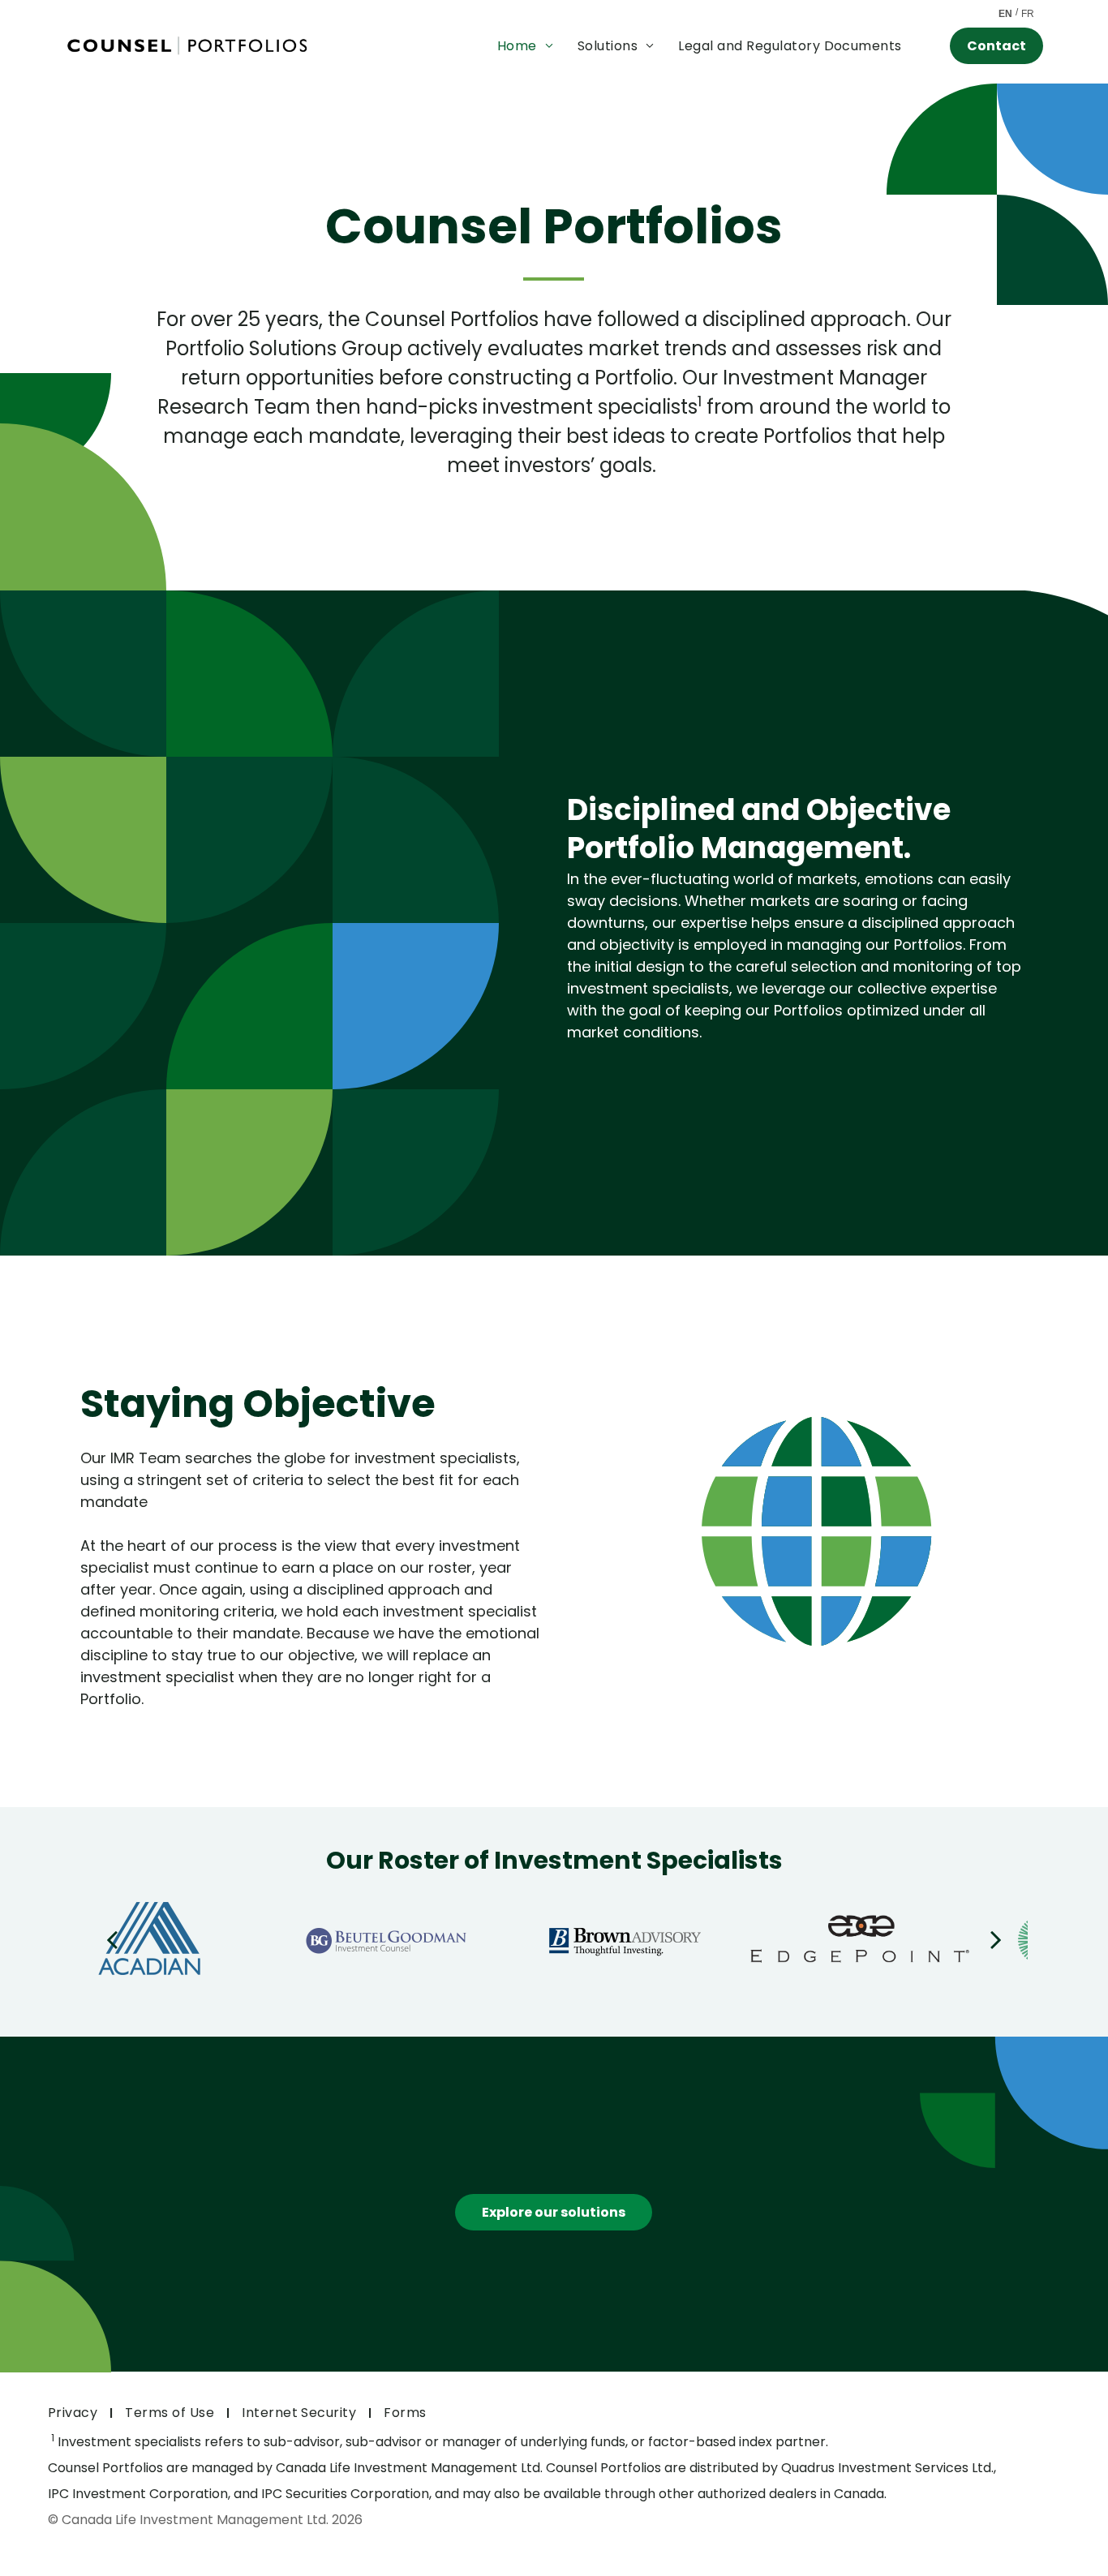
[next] (996, 1938)
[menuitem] (525, 46)
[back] (112, 1938)
